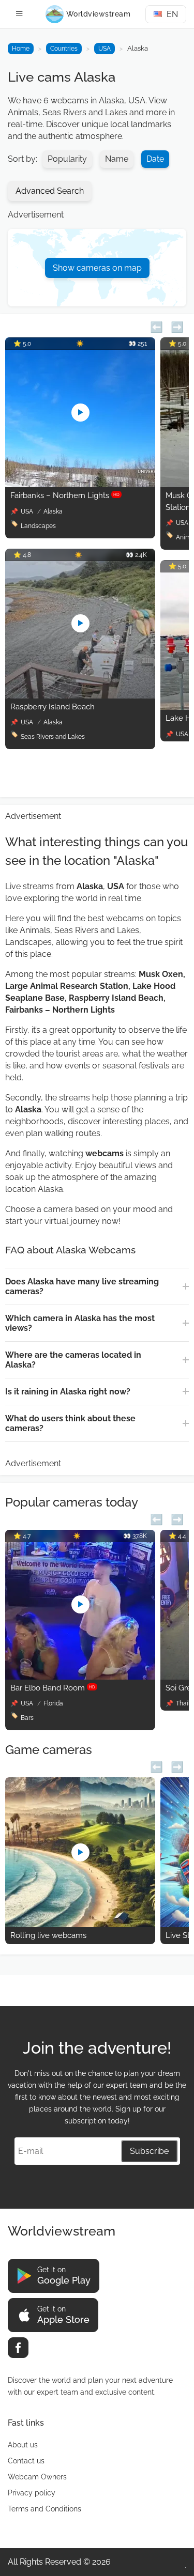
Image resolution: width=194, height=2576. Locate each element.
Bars (27, 1718)
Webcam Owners (37, 2477)
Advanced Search (50, 191)
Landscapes (38, 526)
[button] (156, 326)
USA (105, 49)
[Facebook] (18, 2348)
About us (23, 2445)
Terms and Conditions (44, 2509)
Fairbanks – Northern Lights (65, 495)
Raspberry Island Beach (53, 707)
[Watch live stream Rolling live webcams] (80, 1924)
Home (21, 49)
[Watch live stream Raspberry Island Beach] (80, 696)
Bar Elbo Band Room (53, 1688)
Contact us (26, 2461)
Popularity (67, 159)
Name (117, 159)
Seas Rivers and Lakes (53, 737)
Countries (64, 49)
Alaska (53, 511)
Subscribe (149, 2151)
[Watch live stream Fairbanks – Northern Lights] (80, 484)
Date (155, 159)
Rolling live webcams (48, 1935)
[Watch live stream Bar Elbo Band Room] (80, 1677)
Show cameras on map (97, 268)
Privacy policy (32, 2493)
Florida (53, 1703)
